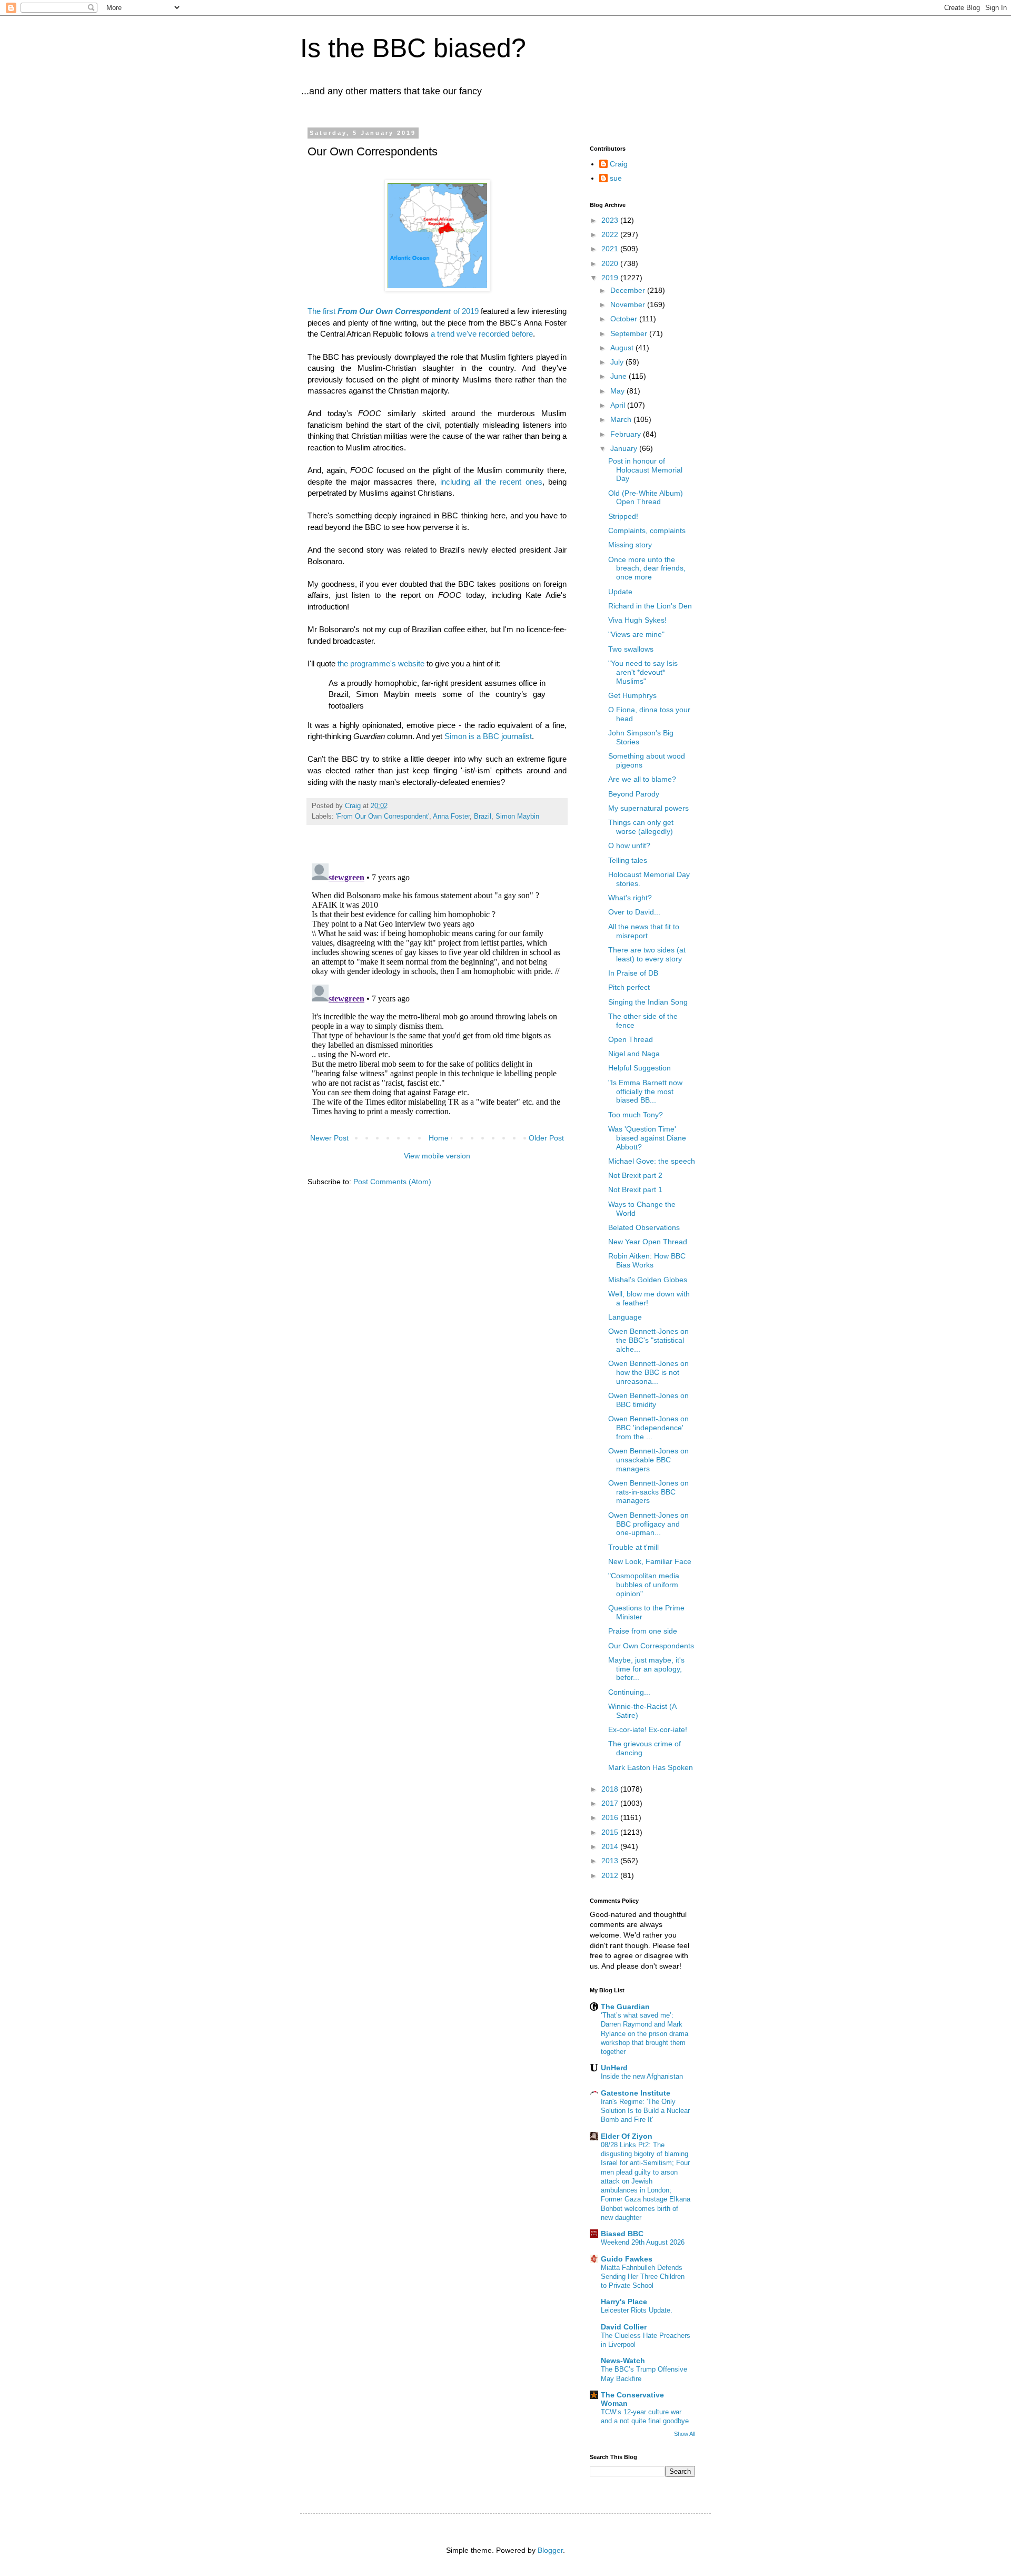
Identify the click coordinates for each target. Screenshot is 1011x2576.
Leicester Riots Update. (637, 2310)
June (620, 376)
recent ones (521, 482)
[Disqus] (437, 991)
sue (616, 178)
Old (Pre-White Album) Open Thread (646, 498)
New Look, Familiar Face (650, 1561)
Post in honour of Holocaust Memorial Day (645, 470)
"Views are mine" (636, 634)
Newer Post (329, 1138)
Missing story (630, 545)
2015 (611, 1832)
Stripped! (623, 516)
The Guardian (625, 2007)
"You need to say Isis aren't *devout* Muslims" (643, 672)
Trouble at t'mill (633, 1547)
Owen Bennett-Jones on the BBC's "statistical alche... (648, 1340)
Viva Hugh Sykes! (637, 620)
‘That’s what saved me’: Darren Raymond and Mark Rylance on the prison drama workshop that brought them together (645, 2033)
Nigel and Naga (634, 1054)
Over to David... (634, 912)
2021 (611, 249)
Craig (619, 164)
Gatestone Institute (636, 2093)
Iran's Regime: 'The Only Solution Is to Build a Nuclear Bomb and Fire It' (645, 2111)
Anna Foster (451, 817)
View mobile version (437, 1156)
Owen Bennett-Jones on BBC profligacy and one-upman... (648, 1524)
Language (625, 1317)
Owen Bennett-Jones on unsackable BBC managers (648, 1460)
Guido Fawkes (627, 2259)
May (618, 391)
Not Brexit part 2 (635, 1175)
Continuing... (629, 1692)
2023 (611, 220)
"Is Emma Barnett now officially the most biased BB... (645, 1092)
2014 (611, 1846)
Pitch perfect (629, 987)
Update (620, 592)
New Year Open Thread (648, 1242)
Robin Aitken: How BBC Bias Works (647, 1260)
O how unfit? (629, 845)
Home (439, 1138)
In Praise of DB (633, 973)
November (629, 304)
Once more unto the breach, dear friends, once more (647, 568)
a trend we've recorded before (482, 334)
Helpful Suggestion (640, 1068)
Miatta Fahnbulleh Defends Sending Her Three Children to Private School (643, 2277)
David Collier (624, 2327)
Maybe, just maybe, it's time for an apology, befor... (646, 1669)
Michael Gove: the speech (652, 1161)
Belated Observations (644, 1227)
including (455, 482)
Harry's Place (624, 2302)
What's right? (630, 898)
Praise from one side (643, 1631)
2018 (611, 1789)
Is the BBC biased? (413, 48)
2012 (611, 1875)
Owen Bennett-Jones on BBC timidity (648, 1400)
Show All (685, 2434)
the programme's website (381, 663)
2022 (611, 234)
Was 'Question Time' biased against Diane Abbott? (647, 1138)
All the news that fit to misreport (644, 931)
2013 (611, 1861)
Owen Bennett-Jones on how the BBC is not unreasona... (648, 1372)
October (625, 319)
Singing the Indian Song (648, 1002)
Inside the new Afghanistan (642, 2076)
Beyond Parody (634, 794)
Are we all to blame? (642, 779)
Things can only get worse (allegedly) (641, 827)
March (622, 419)
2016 (611, 1817)
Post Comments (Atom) (392, 1182)
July (618, 362)
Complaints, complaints (647, 530)
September (630, 333)
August (623, 348)
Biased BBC (622, 2234)
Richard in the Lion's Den (650, 606)
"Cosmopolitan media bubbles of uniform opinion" (644, 1585)
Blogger (550, 2550)
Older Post (546, 1138)
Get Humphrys (632, 695)
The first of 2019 (393, 311)
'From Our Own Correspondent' (383, 817)
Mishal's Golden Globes (648, 1280)
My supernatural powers (648, 808)
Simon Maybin (517, 817)
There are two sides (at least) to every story (647, 954)
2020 (611, 263)
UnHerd (614, 2068)
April (619, 405)
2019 (611, 278)
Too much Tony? (636, 1115)
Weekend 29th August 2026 (643, 2242)
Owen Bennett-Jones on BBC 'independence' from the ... (648, 1428)
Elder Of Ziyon (627, 2136)
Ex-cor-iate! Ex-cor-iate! (648, 1729)
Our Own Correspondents (651, 1646)
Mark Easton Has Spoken (651, 1767)
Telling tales (628, 860)
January (625, 448)
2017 (611, 1803)
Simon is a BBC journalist (488, 736)
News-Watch (623, 2361)
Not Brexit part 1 (635, 1189)
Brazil (483, 817)
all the (485, 482)
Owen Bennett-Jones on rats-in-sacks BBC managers (648, 1492)
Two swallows (631, 649)
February (627, 434)
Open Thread (631, 1039)
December (629, 290)
